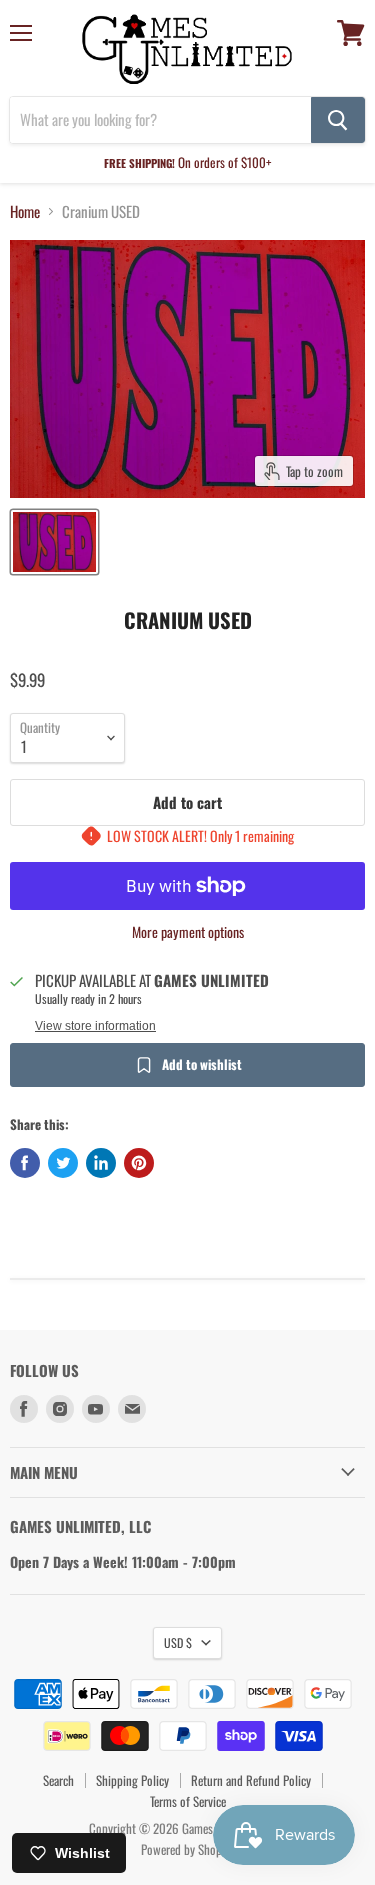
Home (25, 211)
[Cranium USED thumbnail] (54, 542)
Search (58, 1780)
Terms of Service (188, 1801)
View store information (95, 1026)
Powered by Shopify (187, 1849)
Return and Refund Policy (251, 1780)
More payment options (188, 932)
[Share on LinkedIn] (101, 1163)
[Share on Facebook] (25, 1163)
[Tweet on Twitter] (63, 1163)
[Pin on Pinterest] (139, 1163)
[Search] (338, 120)
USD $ (178, 1642)
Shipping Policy (132, 1780)
